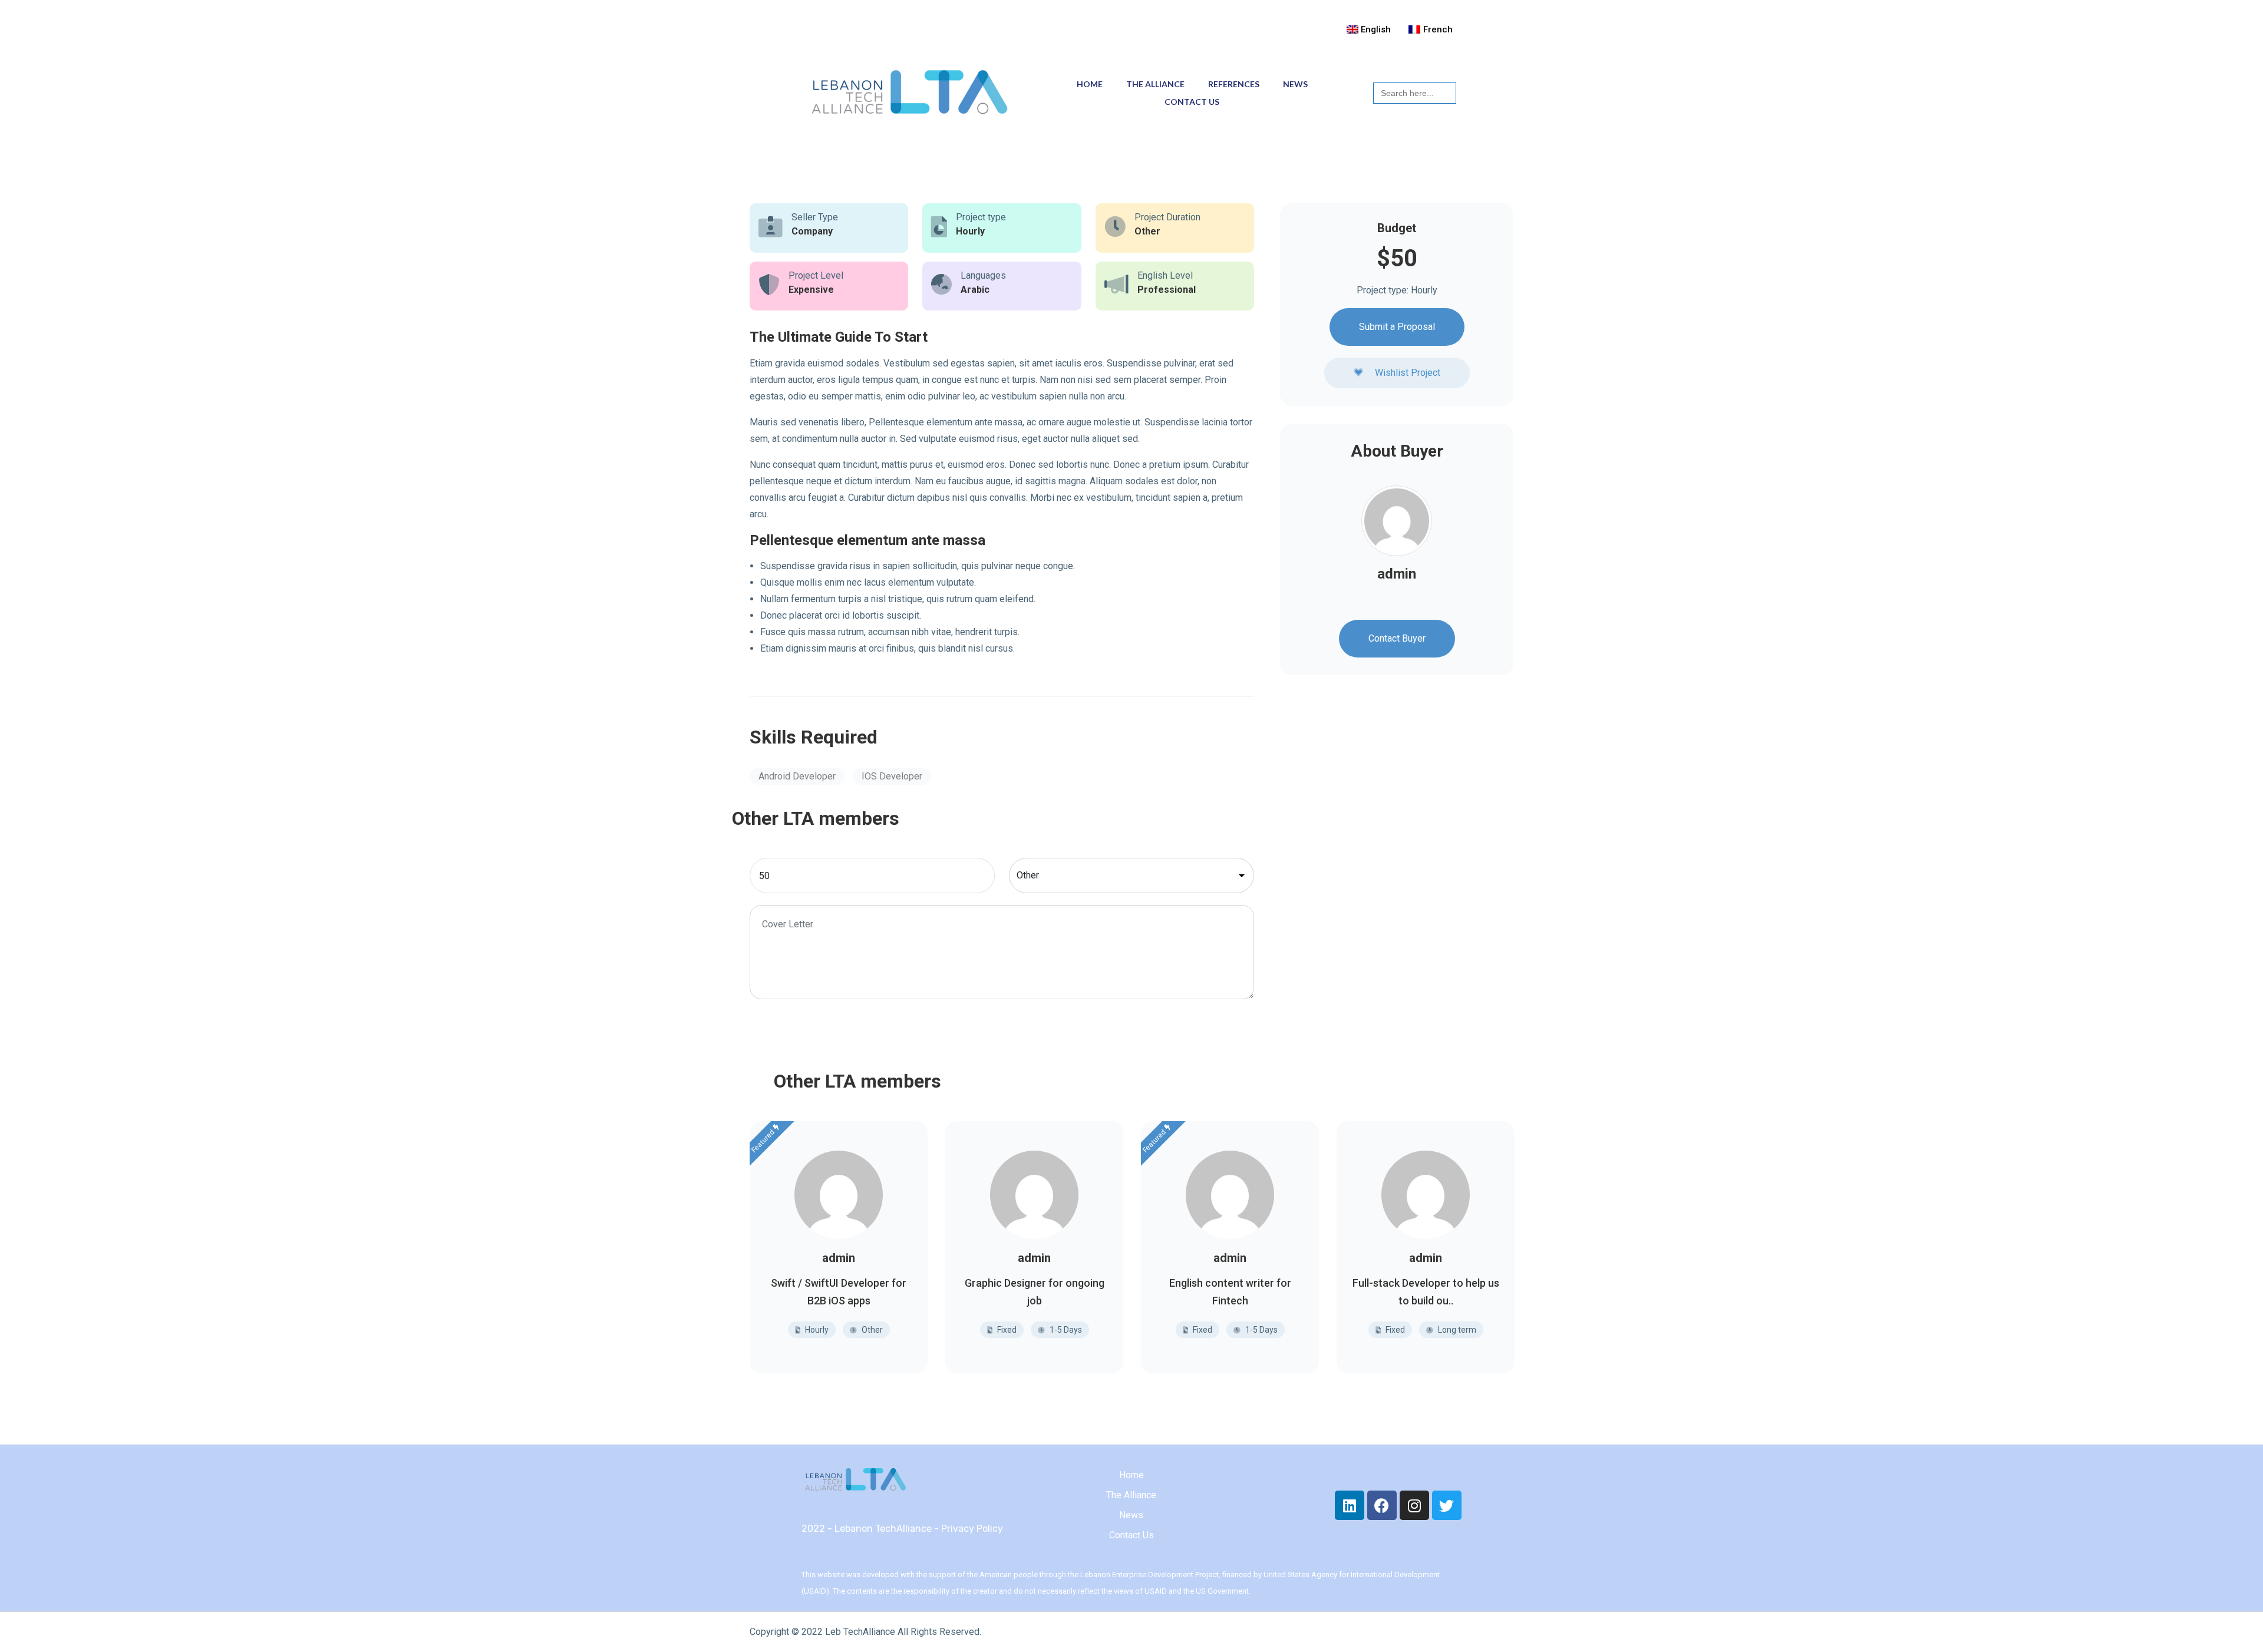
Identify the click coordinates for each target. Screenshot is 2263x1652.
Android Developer (797, 776)
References (1234, 84)
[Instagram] (1414, 1505)
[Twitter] (1447, 1505)
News (1295, 84)
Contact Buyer (1397, 639)
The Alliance (1155, 84)
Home (1090, 84)
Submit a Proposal (1397, 327)
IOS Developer (892, 776)
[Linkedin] (1350, 1505)
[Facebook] (1382, 1505)
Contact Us (1192, 102)
